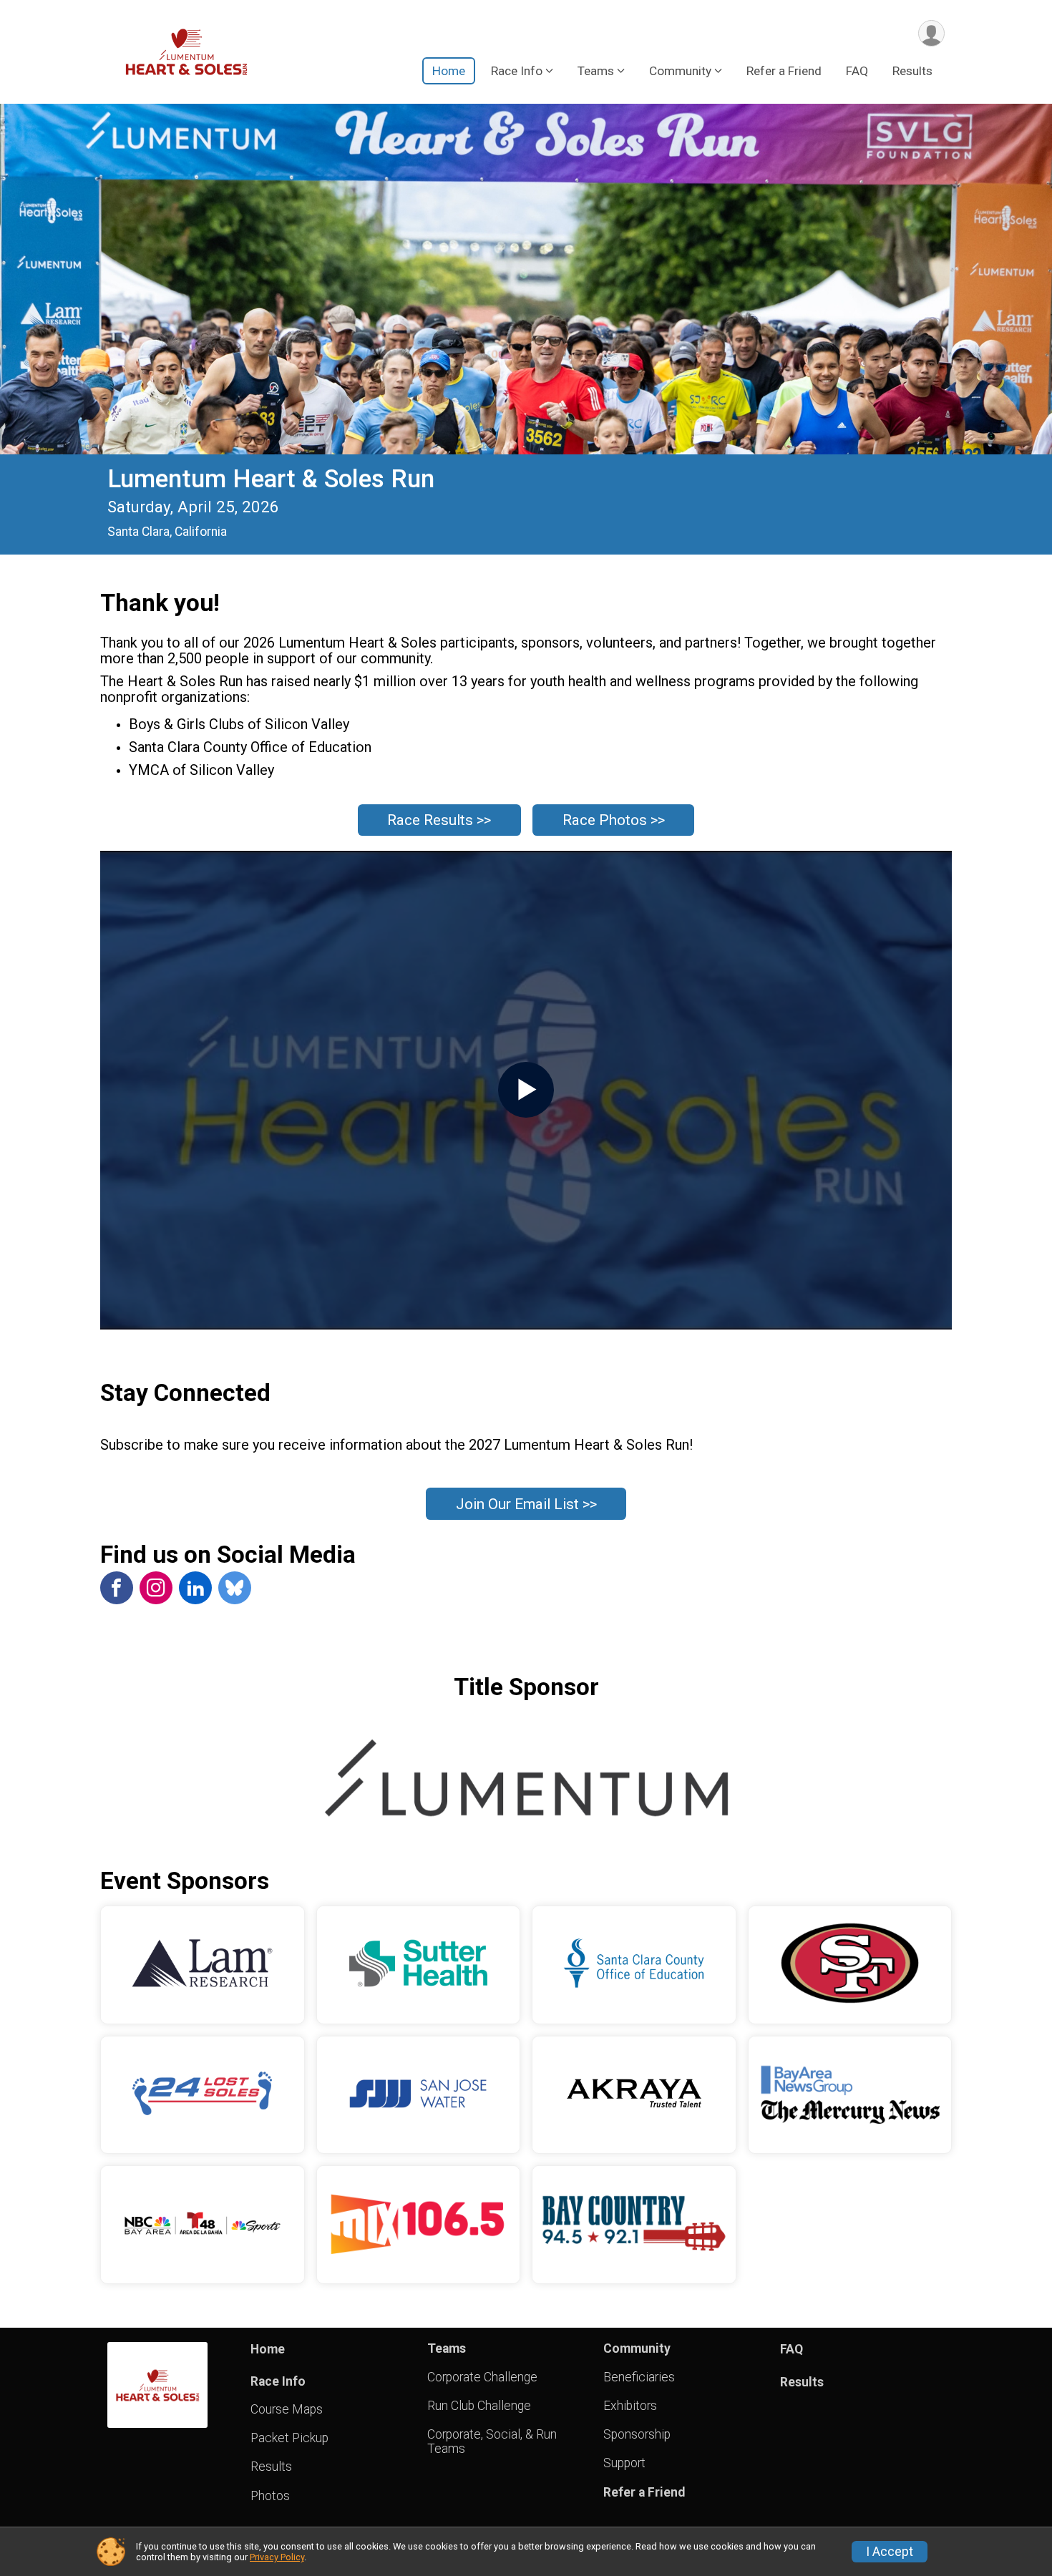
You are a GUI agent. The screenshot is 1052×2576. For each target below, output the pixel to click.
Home (449, 71)
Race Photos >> (614, 820)
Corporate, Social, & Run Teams (492, 2441)
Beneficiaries (639, 2377)
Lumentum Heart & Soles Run (271, 479)
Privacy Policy (277, 2557)
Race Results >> (439, 820)
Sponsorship (637, 2434)
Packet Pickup (289, 2438)
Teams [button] (596, 71)
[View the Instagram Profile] (156, 1588)
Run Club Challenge (479, 2406)
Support (624, 2463)
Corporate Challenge (482, 2377)
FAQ (857, 71)
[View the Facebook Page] (117, 1588)
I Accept (890, 2552)
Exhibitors (630, 2406)
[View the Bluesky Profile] (235, 1588)
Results (912, 71)
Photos (270, 2496)
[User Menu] (931, 33)
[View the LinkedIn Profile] (195, 1588)
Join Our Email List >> (526, 1504)
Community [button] (680, 71)
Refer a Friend (784, 71)
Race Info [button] (517, 71)
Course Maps (287, 2409)
